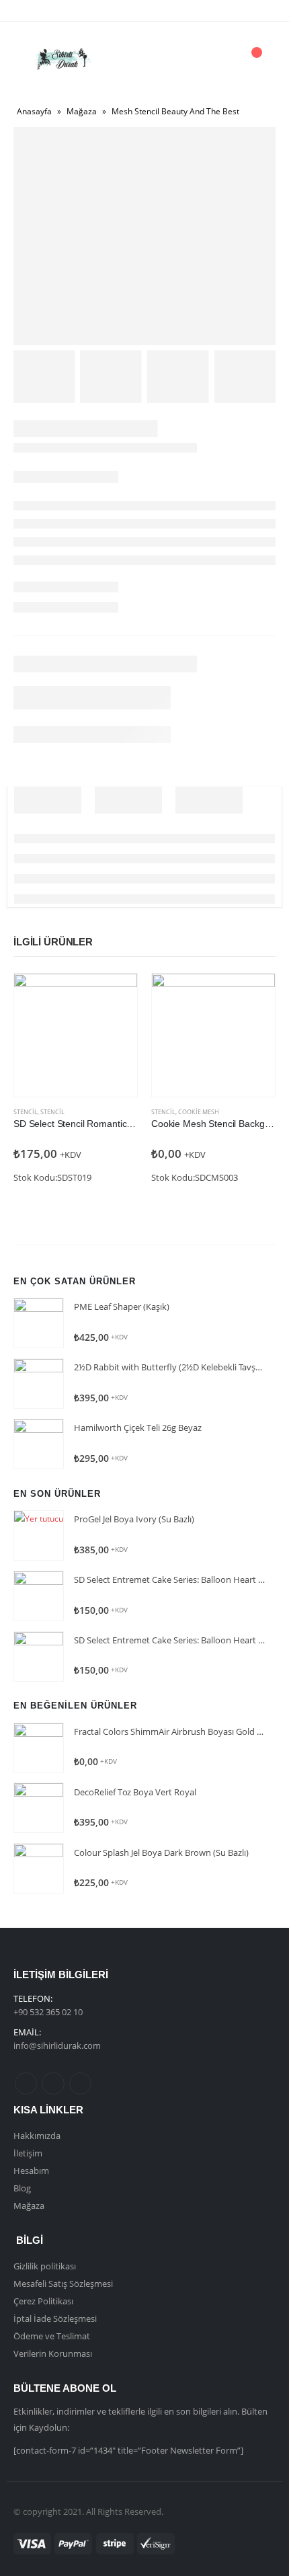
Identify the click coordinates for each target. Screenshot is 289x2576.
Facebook (26, 2083)
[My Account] (218, 60)
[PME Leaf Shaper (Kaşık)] (39, 1323)
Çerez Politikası (43, 2301)
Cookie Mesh (199, 1112)
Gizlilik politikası (45, 2266)
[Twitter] (54, 11)
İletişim (28, 2153)
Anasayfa (34, 111)
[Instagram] (77, 11)
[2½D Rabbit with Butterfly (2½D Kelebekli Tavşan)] (39, 1383)
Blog (22, 2188)
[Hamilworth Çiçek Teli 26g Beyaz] (39, 1444)
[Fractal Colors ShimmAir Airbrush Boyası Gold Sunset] (39, 1748)
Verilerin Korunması (53, 2353)
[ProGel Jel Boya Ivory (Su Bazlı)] (39, 1535)
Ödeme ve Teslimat (52, 2336)
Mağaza (82, 111)
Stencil (26, 1112)
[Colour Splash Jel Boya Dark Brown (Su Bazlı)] (39, 1868)
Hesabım (31, 2171)
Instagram (80, 2083)
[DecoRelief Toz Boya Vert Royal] (39, 1808)
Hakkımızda (37, 2136)
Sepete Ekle (115, 996)
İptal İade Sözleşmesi (55, 2318)
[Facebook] (32, 11)
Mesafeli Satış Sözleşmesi (63, 2284)
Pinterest (53, 2083)
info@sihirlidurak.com (57, 2045)
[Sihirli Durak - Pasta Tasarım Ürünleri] (62, 59)
